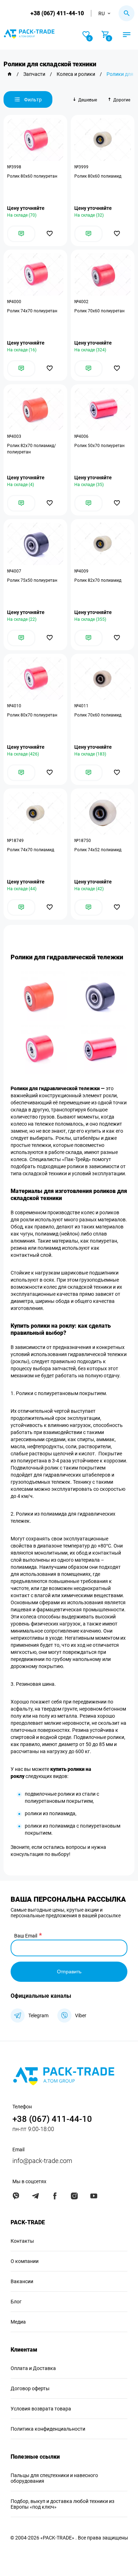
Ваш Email (26, 1936)
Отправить (69, 1972)
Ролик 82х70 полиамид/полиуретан (31, 449)
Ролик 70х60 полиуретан (99, 311)
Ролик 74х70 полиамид (31, 850)
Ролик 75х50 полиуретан (32, 580)
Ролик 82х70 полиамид (98, 580)
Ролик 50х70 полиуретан (99, 446)
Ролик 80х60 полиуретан (32, 176)
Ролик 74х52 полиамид (98, 850)
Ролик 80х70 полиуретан (32, 715)
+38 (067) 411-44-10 (57, 13)
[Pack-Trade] (10, 74)
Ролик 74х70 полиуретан (32, 311)
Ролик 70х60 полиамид (98, 715)
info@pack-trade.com (42, 2161)
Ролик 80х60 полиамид (98, 176)
